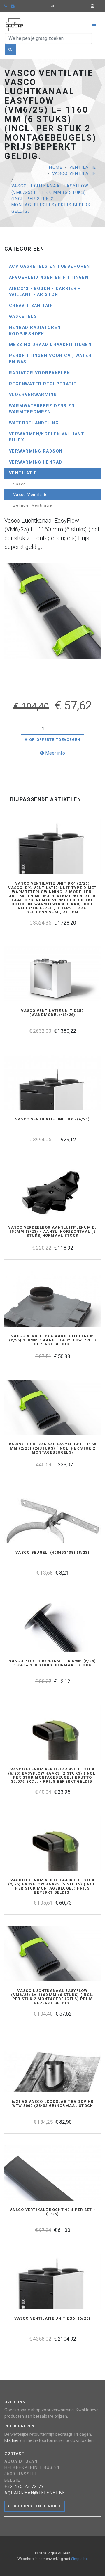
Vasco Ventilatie (74, 174)
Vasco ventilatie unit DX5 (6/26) (52, 1119)
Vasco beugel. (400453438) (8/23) (52, 1553)
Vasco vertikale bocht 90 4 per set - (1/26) (52, 2212)
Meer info (55, 753)
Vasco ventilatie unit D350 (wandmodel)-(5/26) (52, 1013)
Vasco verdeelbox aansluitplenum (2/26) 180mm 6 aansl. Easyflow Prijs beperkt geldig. (52, 1340)
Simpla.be (79, 2559)
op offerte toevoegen (54, 740)
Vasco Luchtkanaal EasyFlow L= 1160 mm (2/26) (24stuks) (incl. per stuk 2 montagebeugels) (53, 1448)
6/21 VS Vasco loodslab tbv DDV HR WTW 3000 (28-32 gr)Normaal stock (52, 2104)
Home (56, 167)
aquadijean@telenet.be (35, 2493)
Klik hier (12, 2441)
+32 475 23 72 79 (24, 2487)
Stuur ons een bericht (35, 2506)
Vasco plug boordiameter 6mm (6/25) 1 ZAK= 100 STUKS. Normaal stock (53, 1663)
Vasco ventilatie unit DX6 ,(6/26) (52, 2318)
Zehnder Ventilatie (33, 505)
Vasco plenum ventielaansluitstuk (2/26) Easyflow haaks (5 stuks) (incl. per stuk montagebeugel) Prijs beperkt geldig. (53, 1886)
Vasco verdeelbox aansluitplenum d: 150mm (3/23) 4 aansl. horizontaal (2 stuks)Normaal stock (52, 1232)
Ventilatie (83, 167)
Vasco (20, 484)
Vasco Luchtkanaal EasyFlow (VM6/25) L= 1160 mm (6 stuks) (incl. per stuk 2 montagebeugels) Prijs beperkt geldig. (53, 199)
